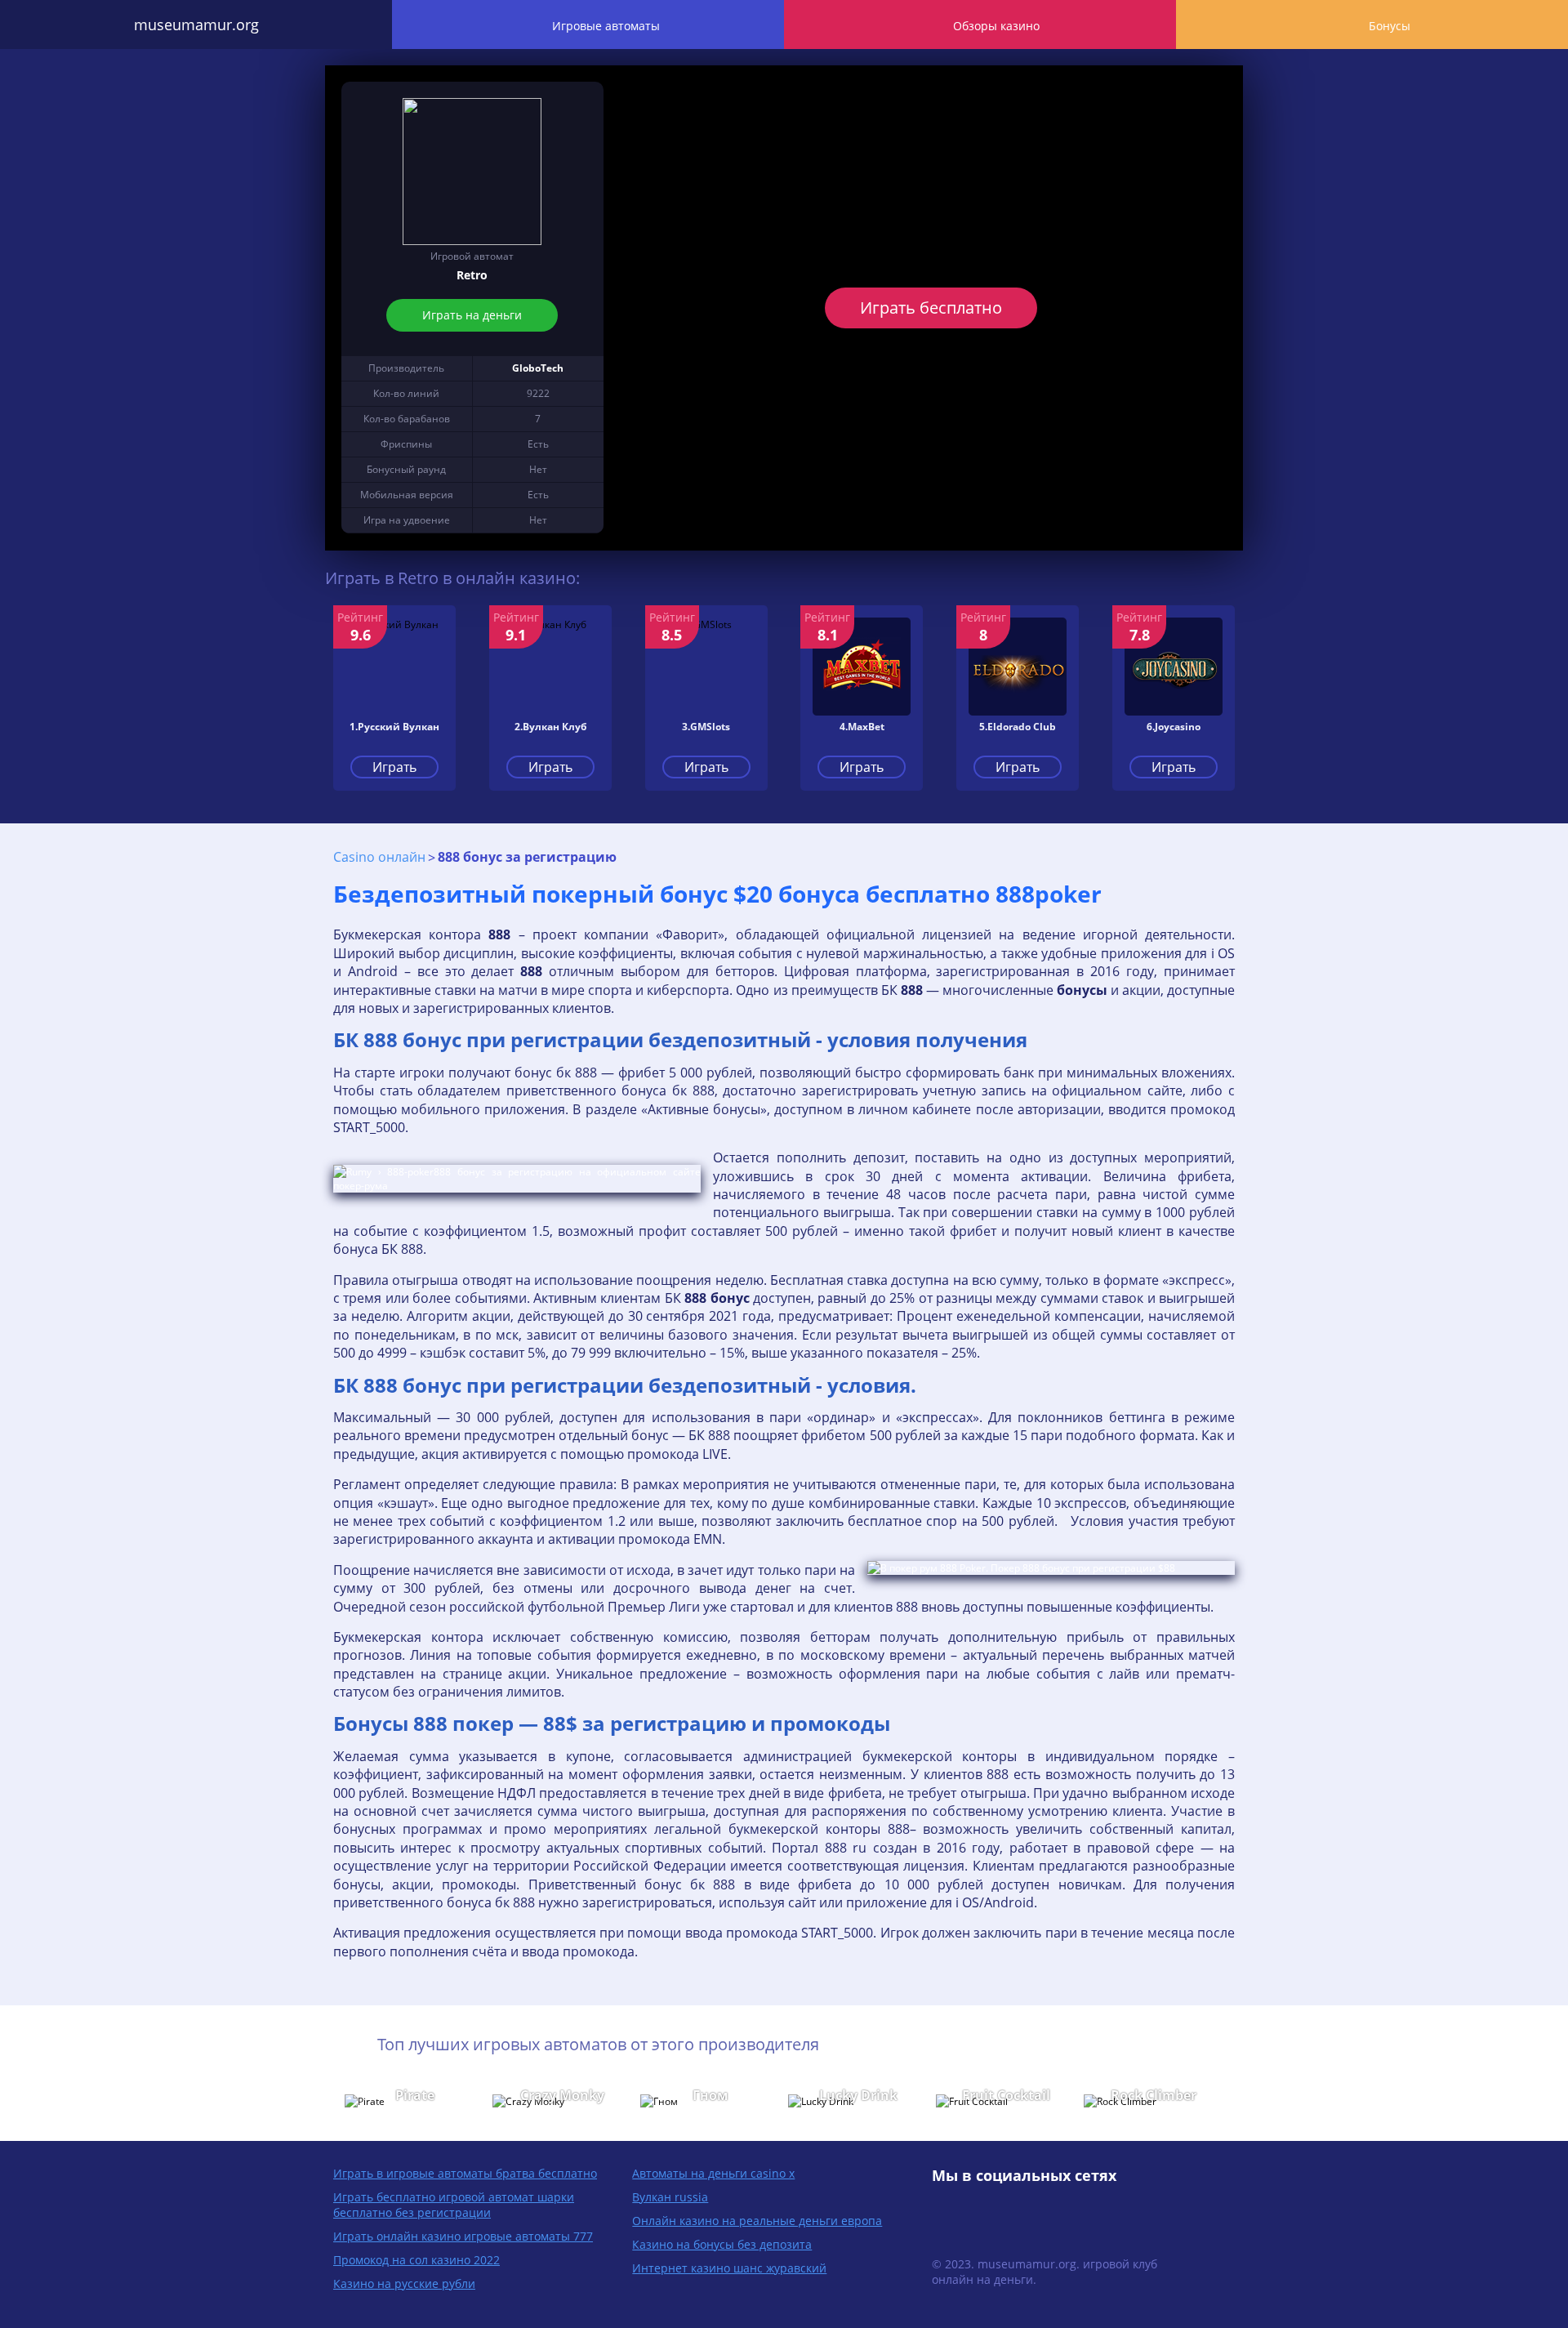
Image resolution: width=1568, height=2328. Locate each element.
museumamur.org (196, 25)
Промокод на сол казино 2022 (416, 2260)
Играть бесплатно (931, 308)
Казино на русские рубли (404, 2283)
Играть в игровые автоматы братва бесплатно (465, 2173)
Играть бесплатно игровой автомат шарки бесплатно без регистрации (454, 2205)
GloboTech (538, 368)
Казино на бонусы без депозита (722, 2244)
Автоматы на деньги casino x (713, 2173)
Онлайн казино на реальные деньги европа (757, 2221)
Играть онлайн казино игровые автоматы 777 (463, 2236)
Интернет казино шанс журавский (729, 2268)
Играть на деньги (472, 315)
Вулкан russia (670, 2197)
